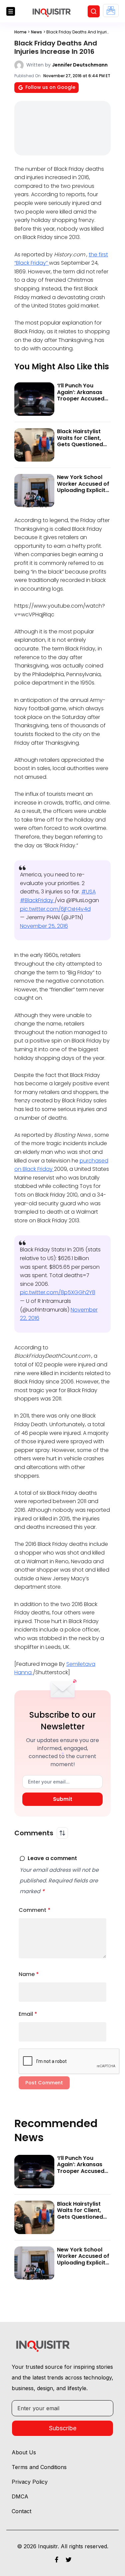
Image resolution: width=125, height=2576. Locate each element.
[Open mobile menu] (11, 11)
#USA (88, 892)
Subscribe (63, 2428)
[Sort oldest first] (62, 1833)
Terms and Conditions (39, 2467)
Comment (35, 1910)
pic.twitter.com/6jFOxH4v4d (55, 909)
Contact (21, 2511)
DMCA (20, 2496)
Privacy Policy (30, 2482)
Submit (63, 1799)
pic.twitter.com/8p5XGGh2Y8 (58, 1292)
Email (28, 2014)
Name (29, 1974)
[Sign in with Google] (111, 11)
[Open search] (94, 11)
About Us (24, 2452)
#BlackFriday (37, 900)
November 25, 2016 (44, 926)
